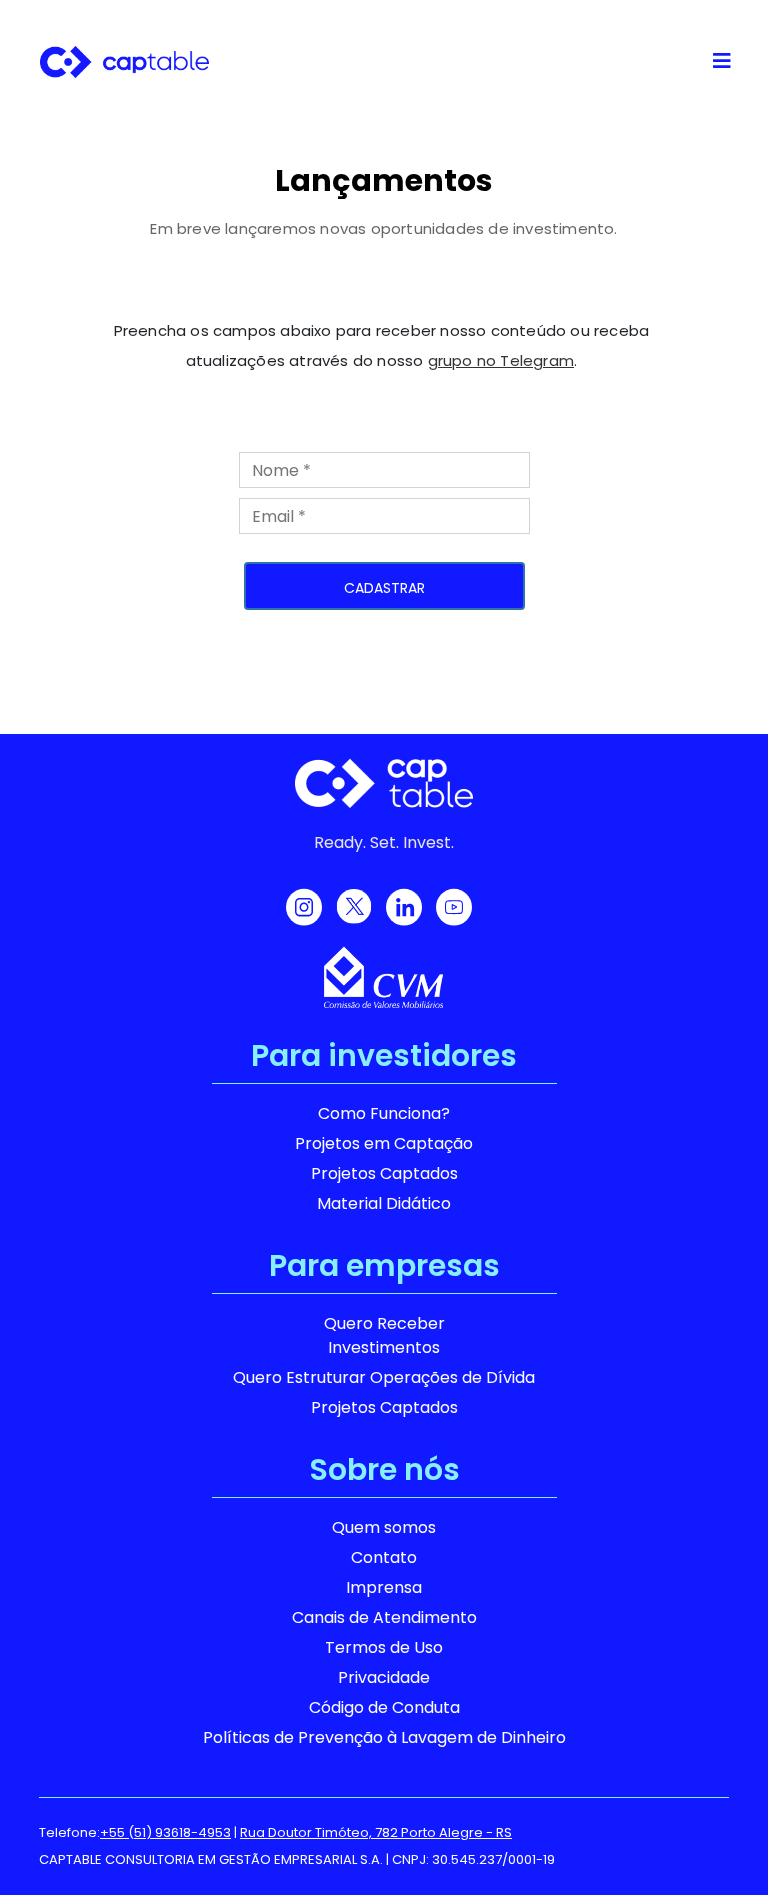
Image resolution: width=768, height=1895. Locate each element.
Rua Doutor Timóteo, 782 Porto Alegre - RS (376, 1832)
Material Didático (384, 1203)
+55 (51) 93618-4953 (165, 1832)
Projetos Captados (384, 1173)
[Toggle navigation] (722, 61)
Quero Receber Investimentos (384, 1335)
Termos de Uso (384, 1647)
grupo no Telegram (501, 360)
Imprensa (384, 1587)
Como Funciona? (384, 1113)
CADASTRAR (384, 588)
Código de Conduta (384, 1707)
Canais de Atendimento (384, 1617)
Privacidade (384, 1677)
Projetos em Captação (384, 1143)
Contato (384, 1557)
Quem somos (384, 1527)
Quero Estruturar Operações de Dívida (384, 1377)
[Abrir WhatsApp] (718, 1844)
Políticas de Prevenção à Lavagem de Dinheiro (384, 1737)
